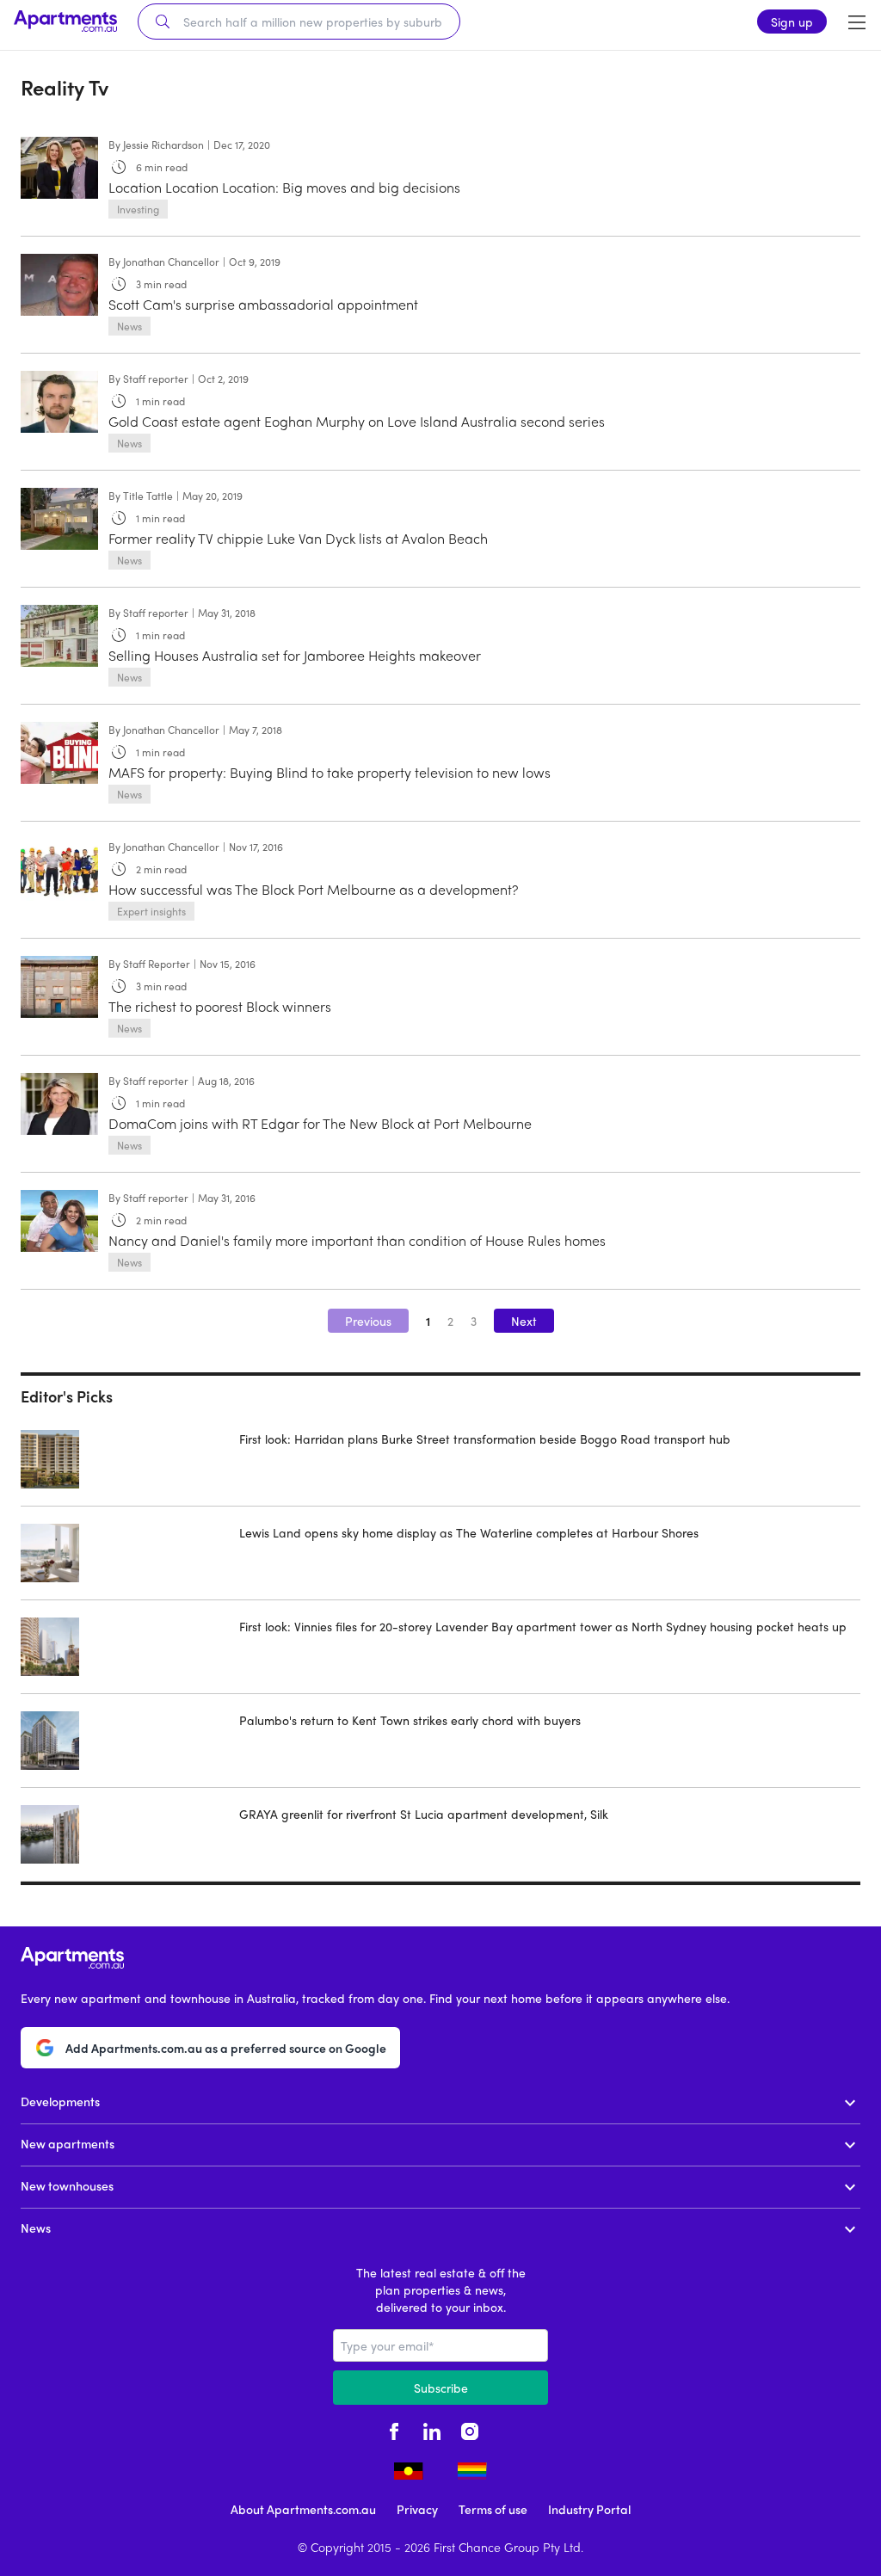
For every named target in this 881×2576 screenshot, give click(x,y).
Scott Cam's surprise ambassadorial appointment (263, 304)
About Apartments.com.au (303, 2509)
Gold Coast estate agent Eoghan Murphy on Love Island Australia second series (357, 421)
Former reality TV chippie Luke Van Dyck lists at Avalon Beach (298, 538)
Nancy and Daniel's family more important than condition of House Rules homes (357, 1240)
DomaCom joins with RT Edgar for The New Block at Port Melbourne (320, 1123)
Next (524, 1321)
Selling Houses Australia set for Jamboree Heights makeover (295, 655)
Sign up (792, 22)
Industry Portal (589, 2509)
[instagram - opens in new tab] (470, 2429)
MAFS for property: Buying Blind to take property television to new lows (330, 772)
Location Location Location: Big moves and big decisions (284, 187)
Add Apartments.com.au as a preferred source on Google (226, 2048)
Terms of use (493, 2509)
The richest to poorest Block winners (220, 1006)
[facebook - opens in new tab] (394, 2429)
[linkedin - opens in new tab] (432, 2429)
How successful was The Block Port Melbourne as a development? (313, 889)
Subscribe (441, 2388)
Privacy (417, 2509)
